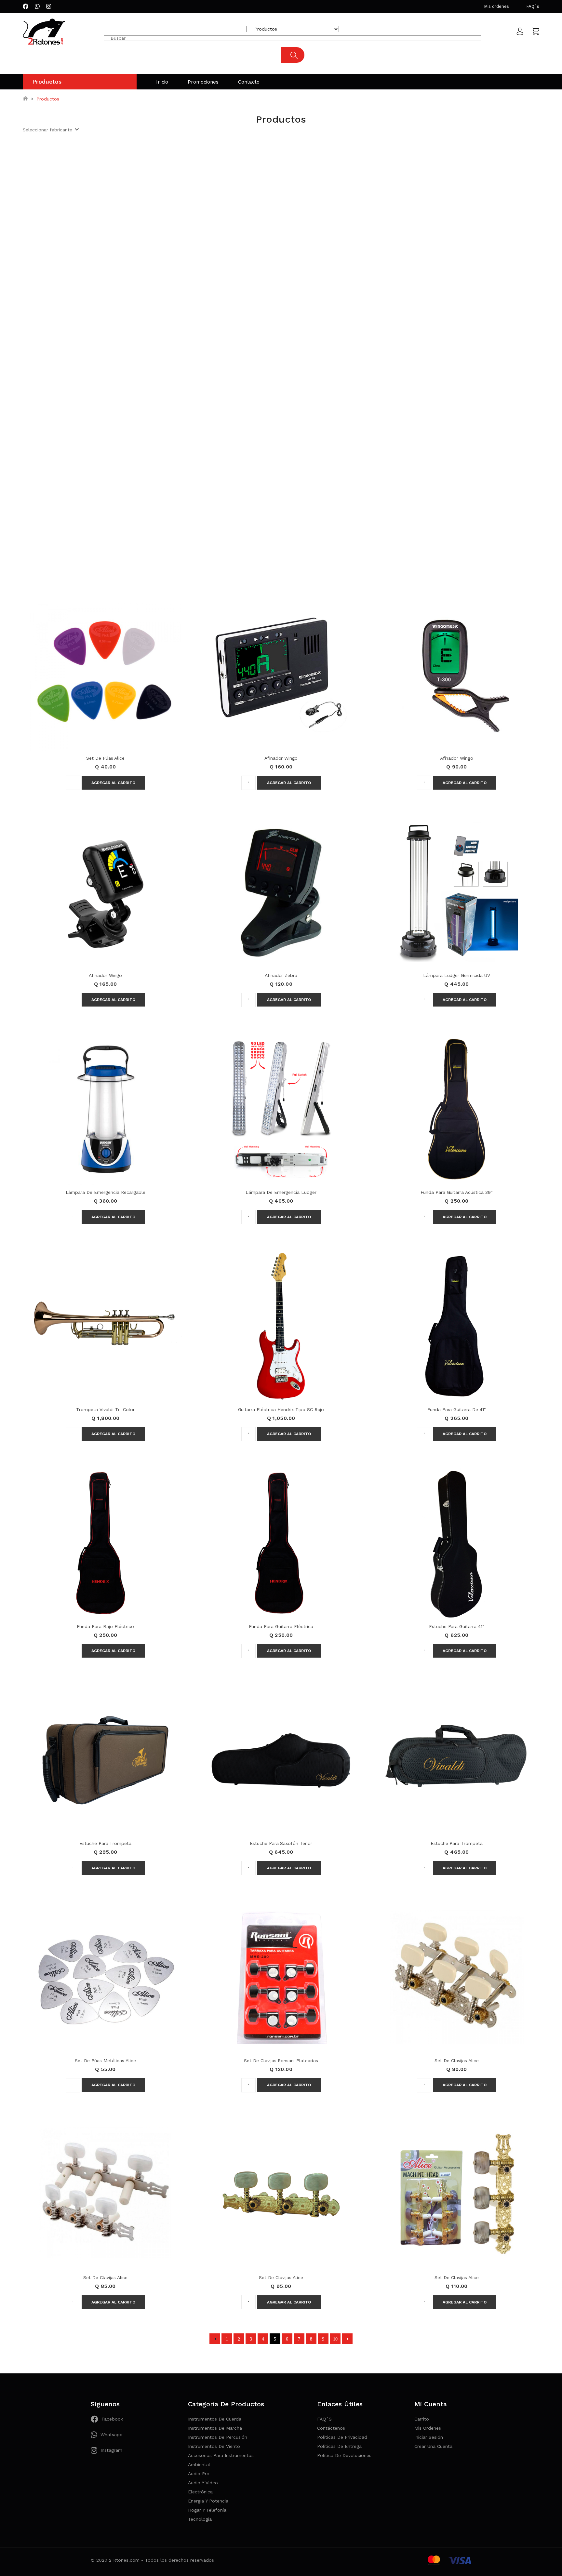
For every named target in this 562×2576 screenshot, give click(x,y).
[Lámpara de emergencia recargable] (105, 1109)
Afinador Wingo (281, 758)
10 (335, 2339)
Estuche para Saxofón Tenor (281, 1843)
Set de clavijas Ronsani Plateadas (281, 2061)
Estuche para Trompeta (105, 1843)
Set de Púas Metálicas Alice (105, 2061)
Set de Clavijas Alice (456, 2061)
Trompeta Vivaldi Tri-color (105, 1409)
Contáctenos (331, 2428)
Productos (47, 82)
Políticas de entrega (339, 2446)
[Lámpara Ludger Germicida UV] (457, 891)
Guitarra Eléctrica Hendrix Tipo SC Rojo (281, 1409)
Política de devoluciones (344, 2455)
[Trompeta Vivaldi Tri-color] (105, 1326)
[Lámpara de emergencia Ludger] (281, 1109)
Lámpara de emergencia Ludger (281, 1192)
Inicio (162, 82)
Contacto (249, 82)
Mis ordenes (496, 6)
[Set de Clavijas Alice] (457, 1977)
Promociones (203, 82)
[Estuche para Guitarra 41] (457, 1543)
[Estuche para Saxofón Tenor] (281, 1760)
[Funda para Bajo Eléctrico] (105, 1543)
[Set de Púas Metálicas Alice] (105, 1977)
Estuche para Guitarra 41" (457, 1626)
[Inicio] (25, 99)
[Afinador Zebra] (281, 891)
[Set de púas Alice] (105, 674)
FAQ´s (533, 6)
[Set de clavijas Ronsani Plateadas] (281, 1977)
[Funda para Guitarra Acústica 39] (457, 1109)
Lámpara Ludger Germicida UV (457, 975)
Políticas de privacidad (342, 2437)
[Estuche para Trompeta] (105, 1760)
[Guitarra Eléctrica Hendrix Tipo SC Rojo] (281, 1326)
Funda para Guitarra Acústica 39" (457, 1192)
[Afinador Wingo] (281, 674)
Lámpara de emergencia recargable (106, 1192)
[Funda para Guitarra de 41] (457, 1326)
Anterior (215, 2339)
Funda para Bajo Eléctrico (105, 1626)
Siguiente (347, 2339)
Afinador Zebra (281, 975)
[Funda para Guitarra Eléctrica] (281, 1543)
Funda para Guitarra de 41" (457, 1409)
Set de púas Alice (106, 758)
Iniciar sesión (429, 2437)
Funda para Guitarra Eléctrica (281, 1626)
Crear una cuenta (433, 2446)
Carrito (422, 2419)
